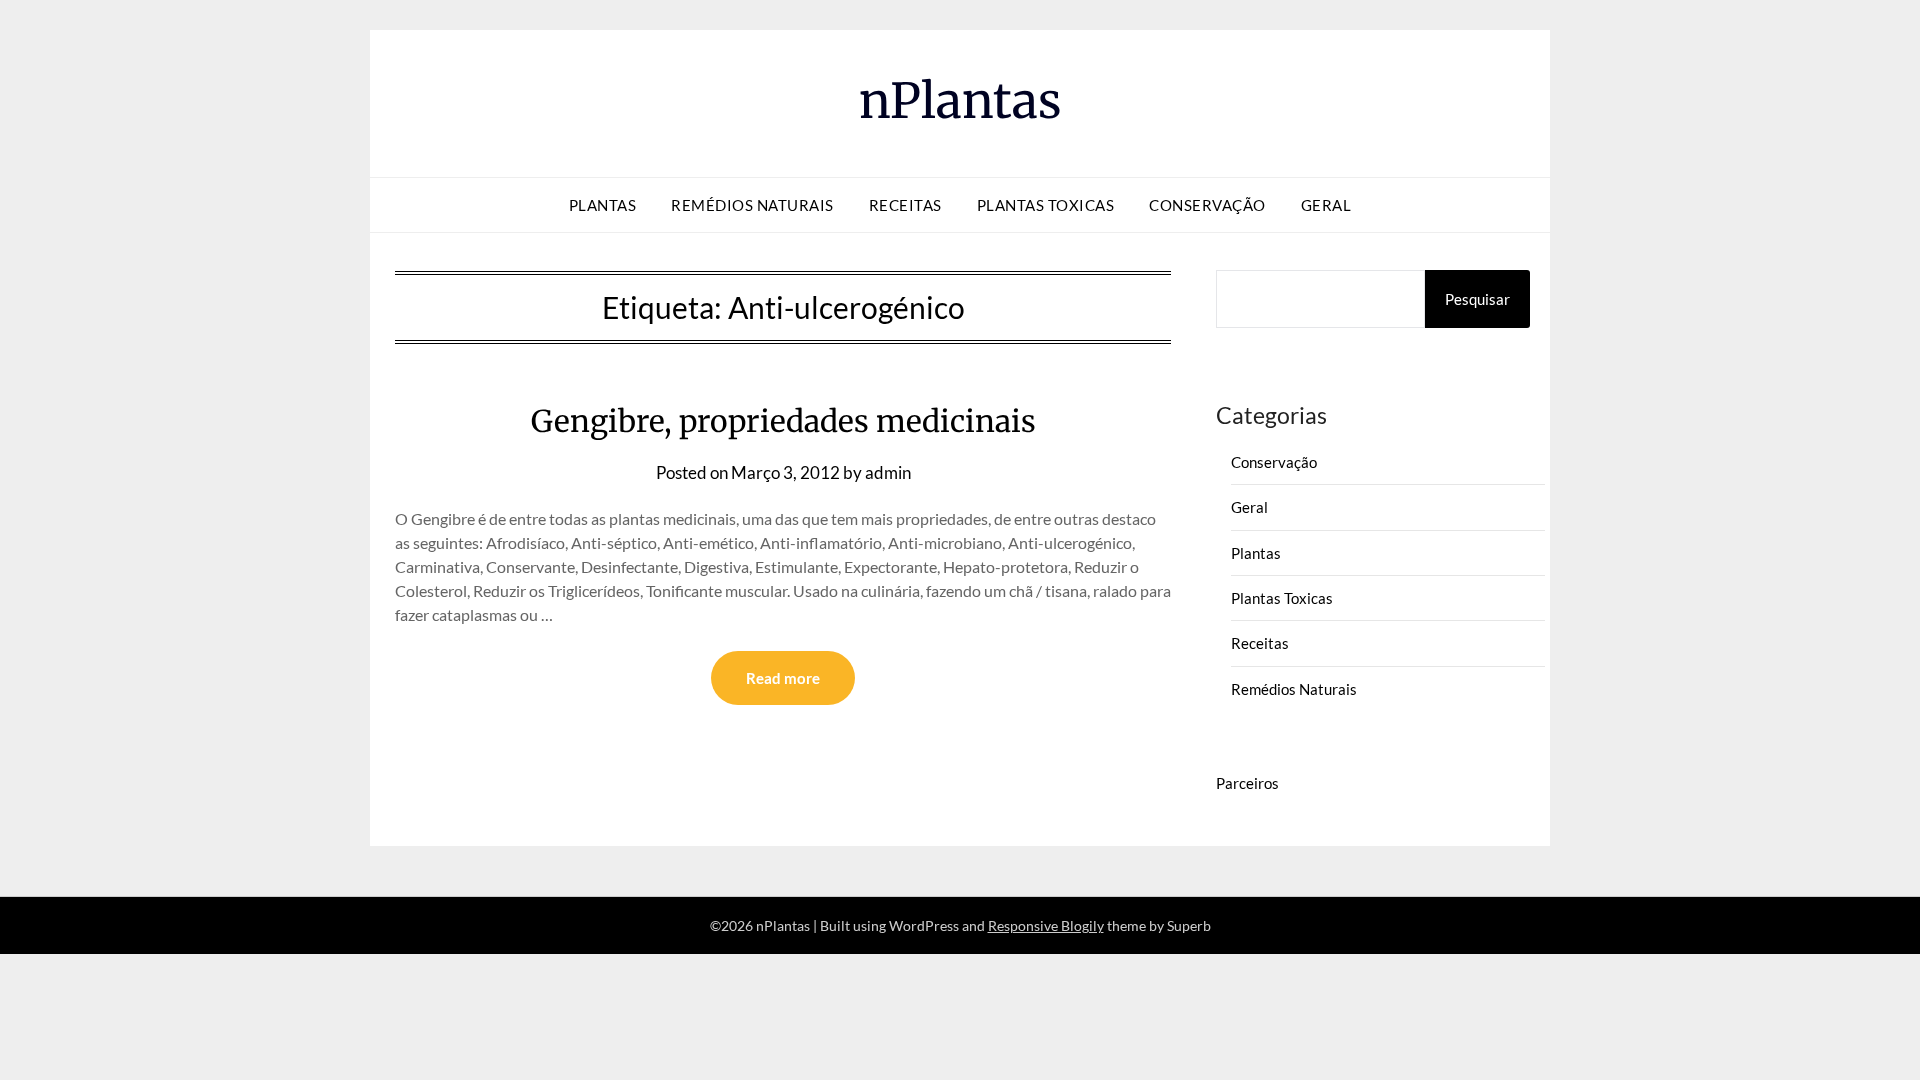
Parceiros (1247, 783)
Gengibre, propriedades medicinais (783, 421)
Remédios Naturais (752, 205)
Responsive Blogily (1046, 925)
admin (888, 472)
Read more (783, 678)
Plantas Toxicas (1046, 205)
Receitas (905, 205)
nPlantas (960, 101)
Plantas (603, 205)
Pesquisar (1477, 299)
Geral (1326, 205)
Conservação (1207, 205)
